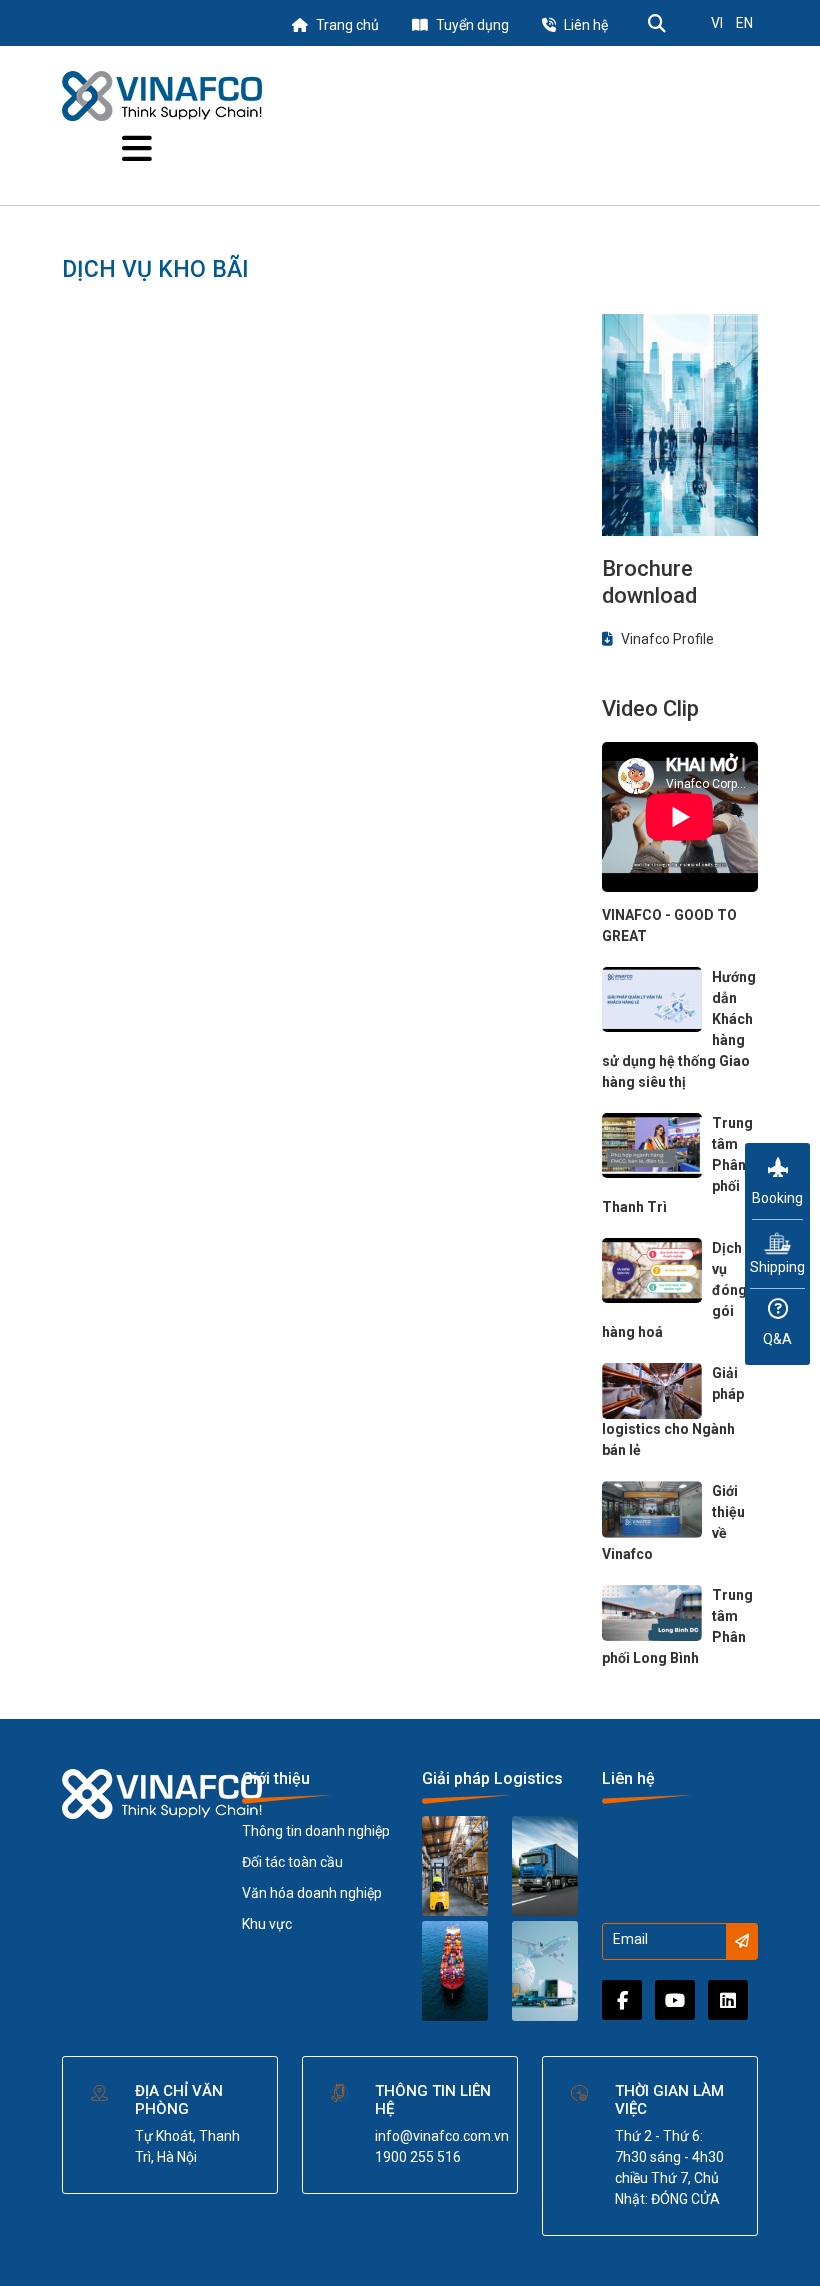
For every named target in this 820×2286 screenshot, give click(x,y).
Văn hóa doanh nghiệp (312, 1893)
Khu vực (267, 1924)
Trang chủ (347, 25)
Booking (777, 1198)
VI (717, 23)
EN (744, 23)
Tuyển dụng (472, 25)
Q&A (777, 1339)
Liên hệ (586, 25)
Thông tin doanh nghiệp (316, 1831)
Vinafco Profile (666, 639)
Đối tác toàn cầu (292, 1862)
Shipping (777, 1267)
